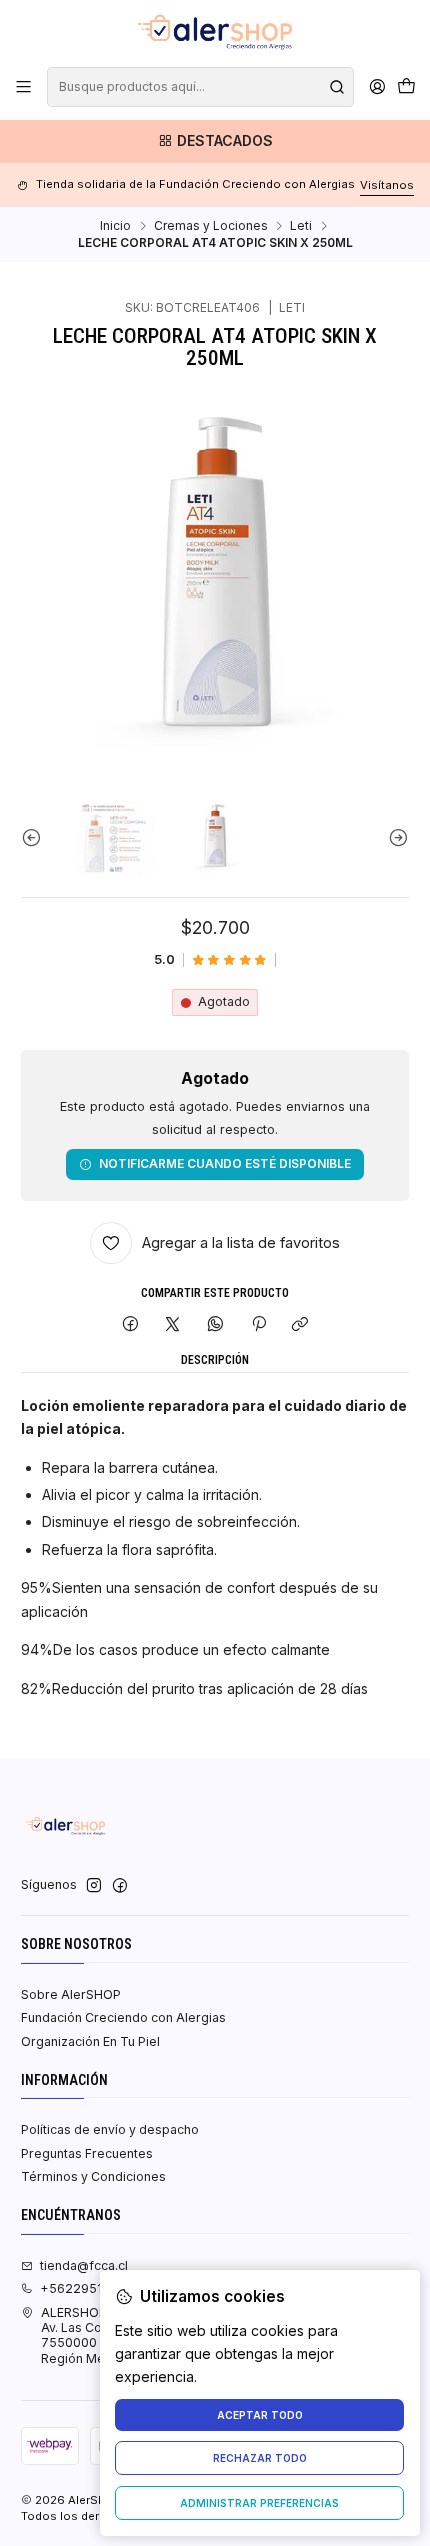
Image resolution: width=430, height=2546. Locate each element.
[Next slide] (394, 838)
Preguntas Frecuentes (87, 2153)
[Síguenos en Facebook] (120, 1886)
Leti (301, 226)
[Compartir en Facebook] (131, 1325)
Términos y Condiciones (93, 2176)
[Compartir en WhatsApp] (216, 1325)
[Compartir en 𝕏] (173, 1325)
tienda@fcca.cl (84, 2265)
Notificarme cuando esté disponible (225, 1163)
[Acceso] (377, 87)
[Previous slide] (36, 838)
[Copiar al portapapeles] (300, 1325)
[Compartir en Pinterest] (258, 1325)
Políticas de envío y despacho (110, 2129)
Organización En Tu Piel (90, 2041)
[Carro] (406, 87)
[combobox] (200, 87)
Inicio (115, 226)
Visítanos (387, 185)
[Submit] (337, 87)
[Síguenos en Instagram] (94, 1886)
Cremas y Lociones (211, 226)
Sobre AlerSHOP (71, 1994)
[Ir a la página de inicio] (215, 32)
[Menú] (24, 87)
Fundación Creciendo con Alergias (123, 2017)
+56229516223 (87, 2288)
